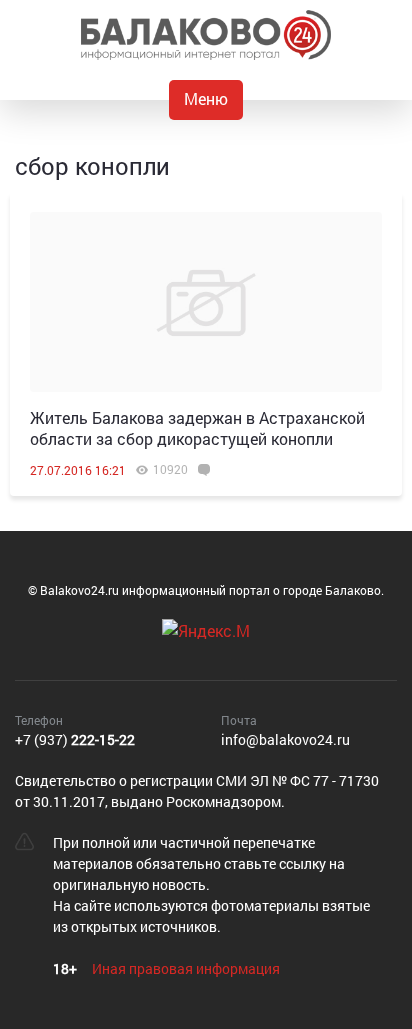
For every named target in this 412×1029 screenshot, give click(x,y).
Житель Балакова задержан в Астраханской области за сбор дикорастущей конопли (197, 428)
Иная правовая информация (186, 968)
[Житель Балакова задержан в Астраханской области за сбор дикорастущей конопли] (206, 302)
